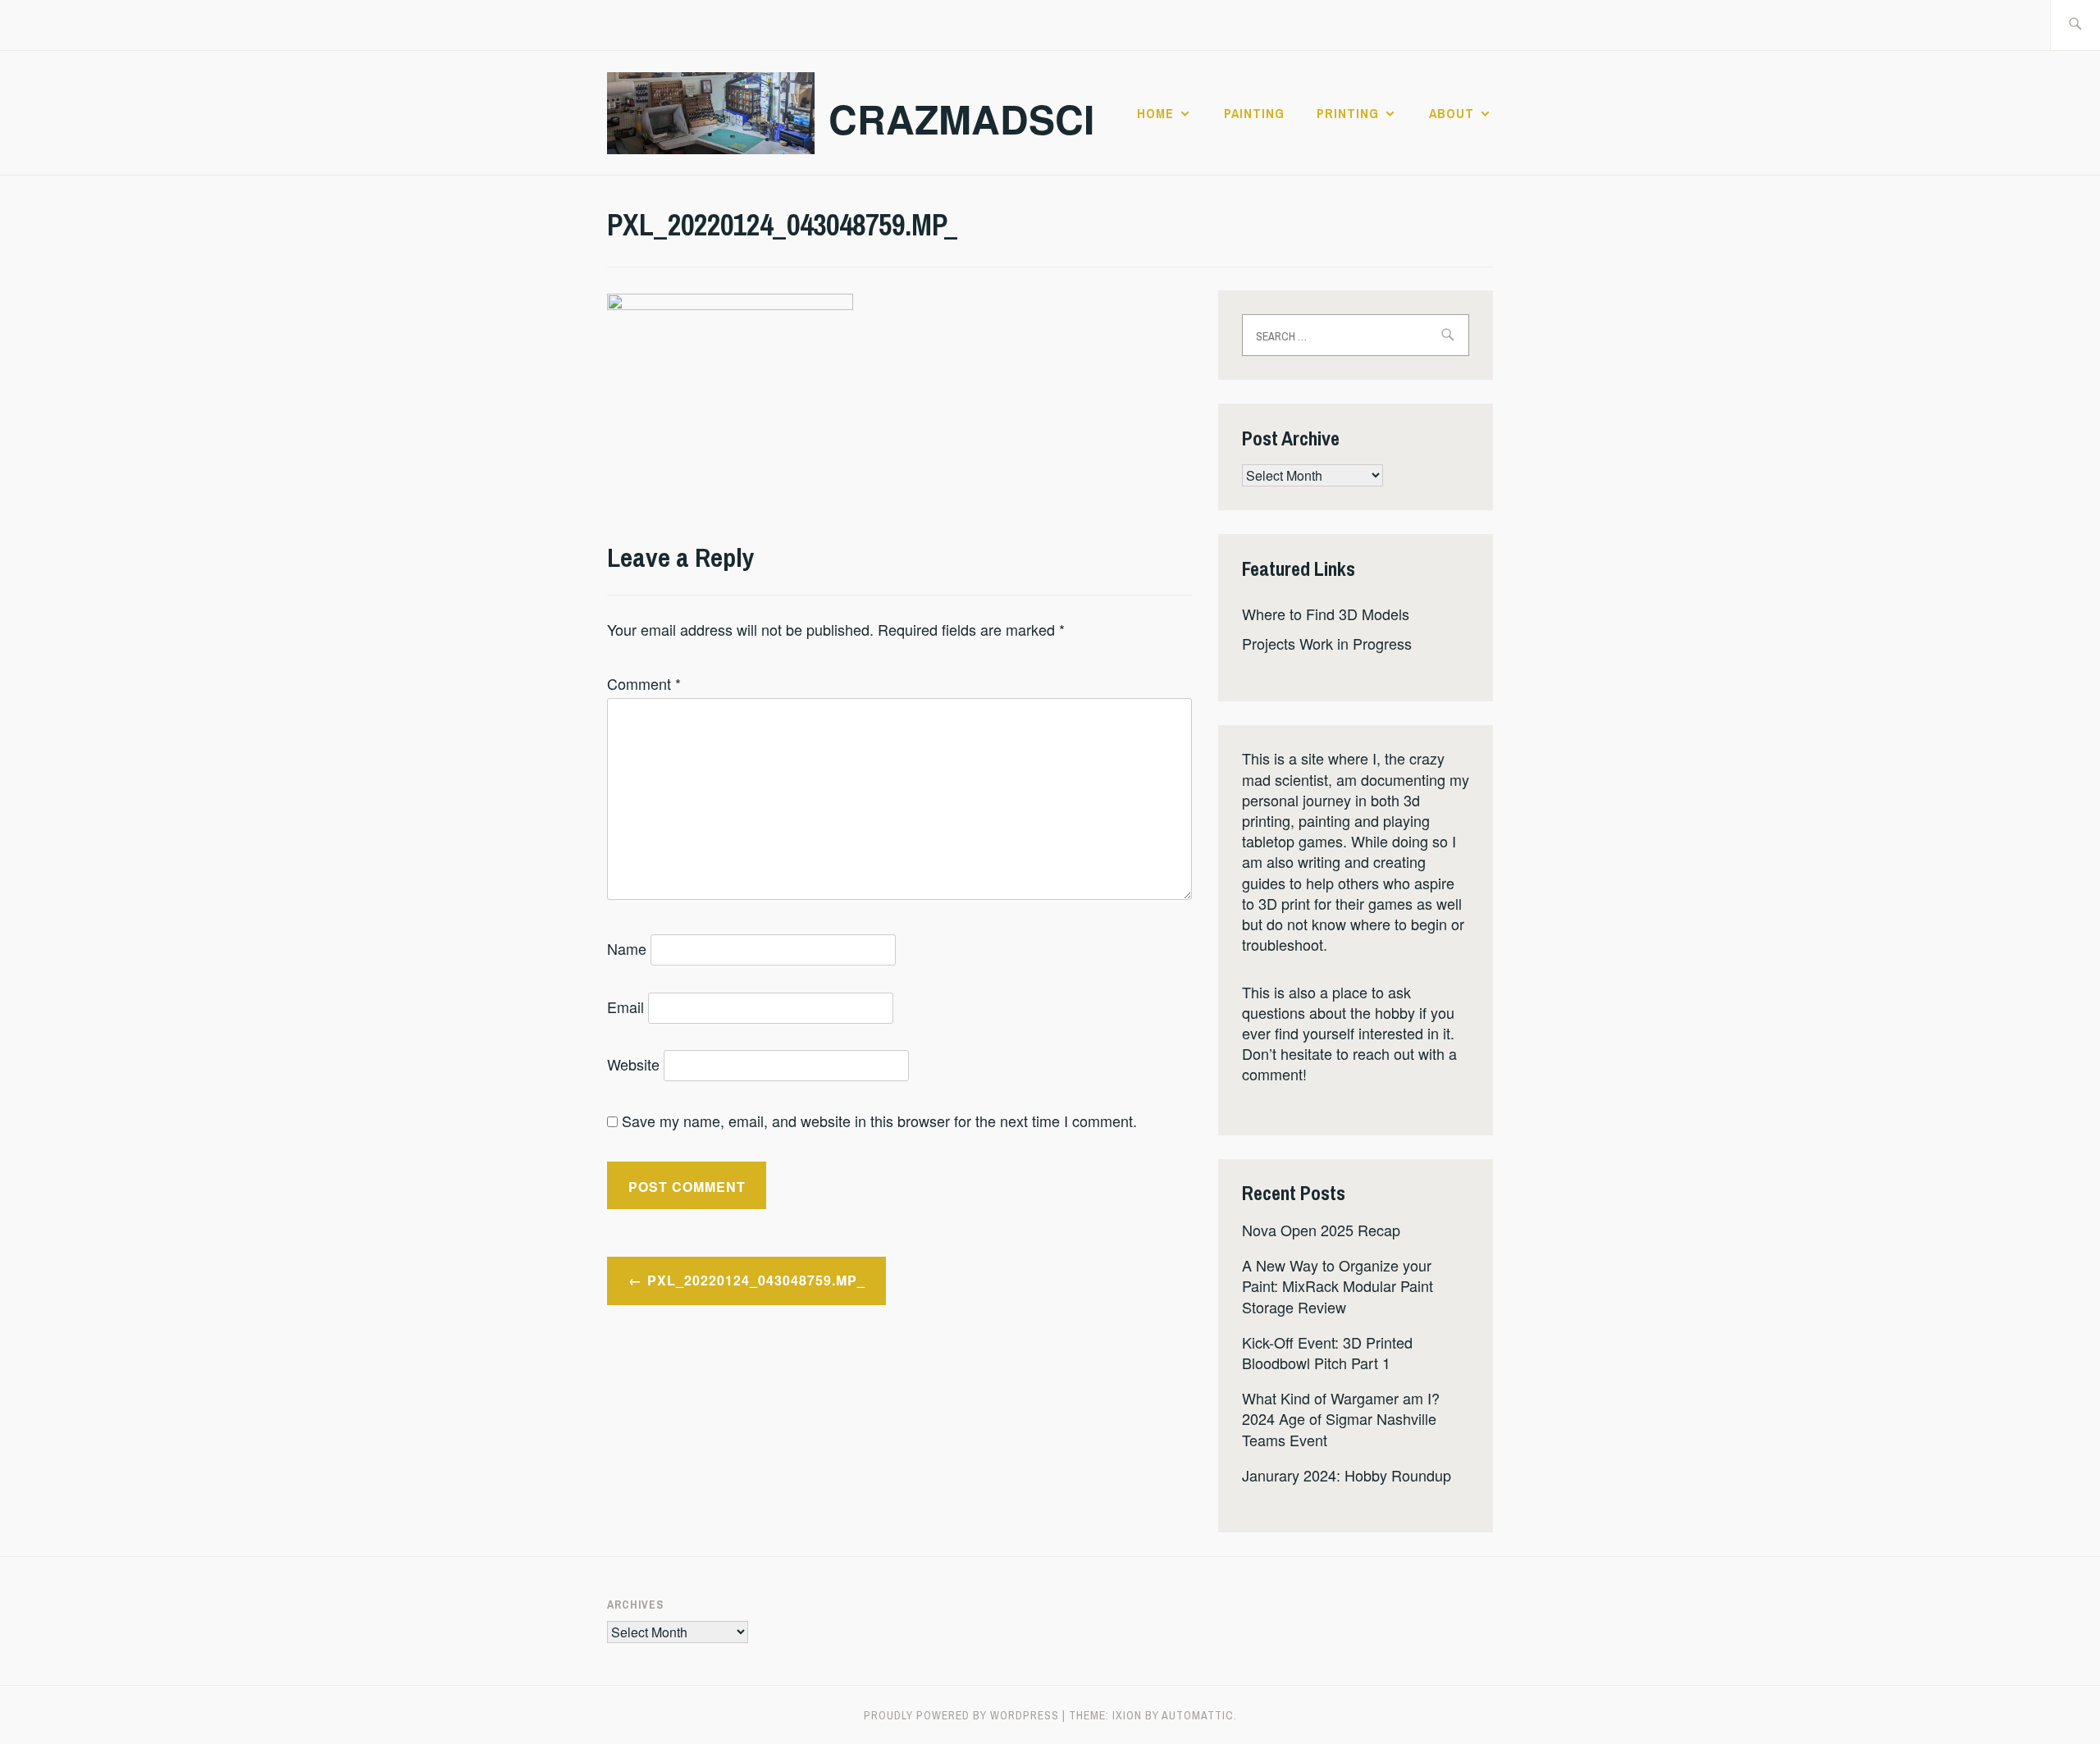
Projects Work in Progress (1327, 643)
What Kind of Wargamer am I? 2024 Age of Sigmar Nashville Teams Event (1341, 1418)
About (1452, 113)
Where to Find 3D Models (1326, 614)
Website (633, 1064)
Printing (1348, 113)
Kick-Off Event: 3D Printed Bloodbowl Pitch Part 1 (1327, 1352)
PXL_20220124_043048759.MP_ (756, 1280)
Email (625, 1007)
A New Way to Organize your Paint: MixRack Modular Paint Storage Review (1338, 1285)
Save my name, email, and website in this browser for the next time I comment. (879, 1121)
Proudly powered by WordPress (961, 1715)
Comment (644, 683)
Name (627, 948)
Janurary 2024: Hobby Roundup (1347, 1475)
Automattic (1198, 1715)
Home (1155, 113)
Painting (1254, 113)
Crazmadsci (961, 119)
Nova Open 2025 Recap (1321, 1230)
